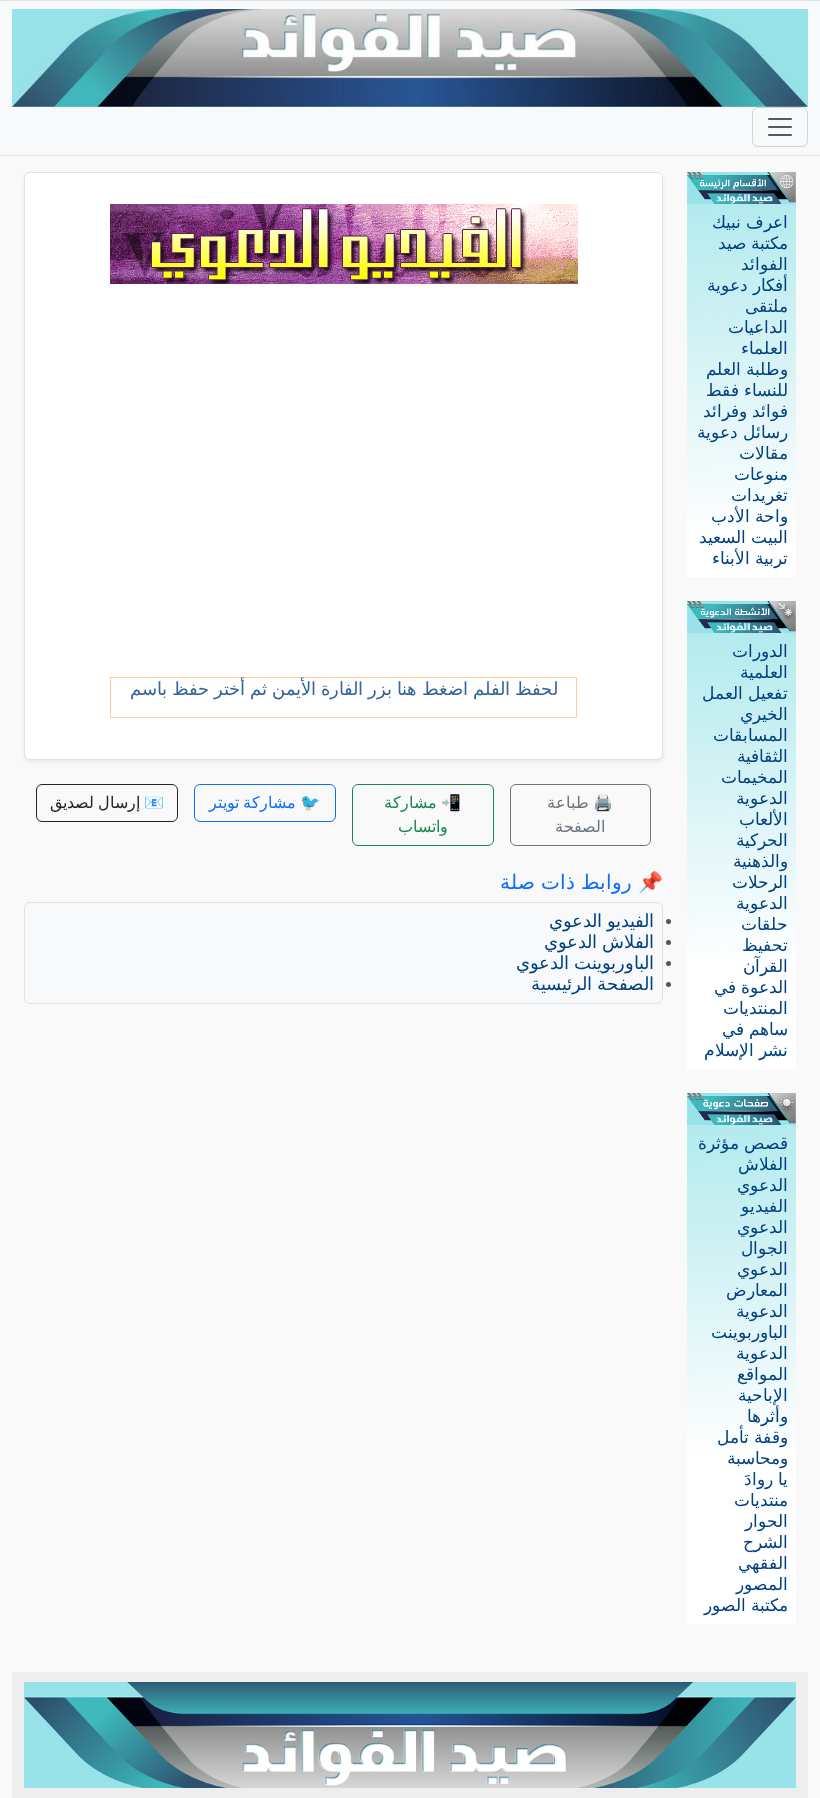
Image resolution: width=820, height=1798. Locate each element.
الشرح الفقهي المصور (762, 1563)
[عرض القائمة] (780, 127)
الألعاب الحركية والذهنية (760, 840)
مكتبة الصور (746, 1605)
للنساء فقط (747, 390)
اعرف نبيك (750, 222)
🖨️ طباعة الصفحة (580, 814)
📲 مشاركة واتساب (422, 814)
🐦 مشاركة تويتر (264, 802)
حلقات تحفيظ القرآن (764, 945)
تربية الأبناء (750, 558)
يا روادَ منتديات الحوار (761, 1500)
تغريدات (759, 495)
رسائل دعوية (742, 432)
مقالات (763, 453)
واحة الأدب (749, 516)
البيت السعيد (743, 537)
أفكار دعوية (747, 285)
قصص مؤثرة (743, 1143)
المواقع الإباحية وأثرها (762, 1395)
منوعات (761, 474)
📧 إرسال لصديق (107, 802)
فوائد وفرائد (745, 411)
